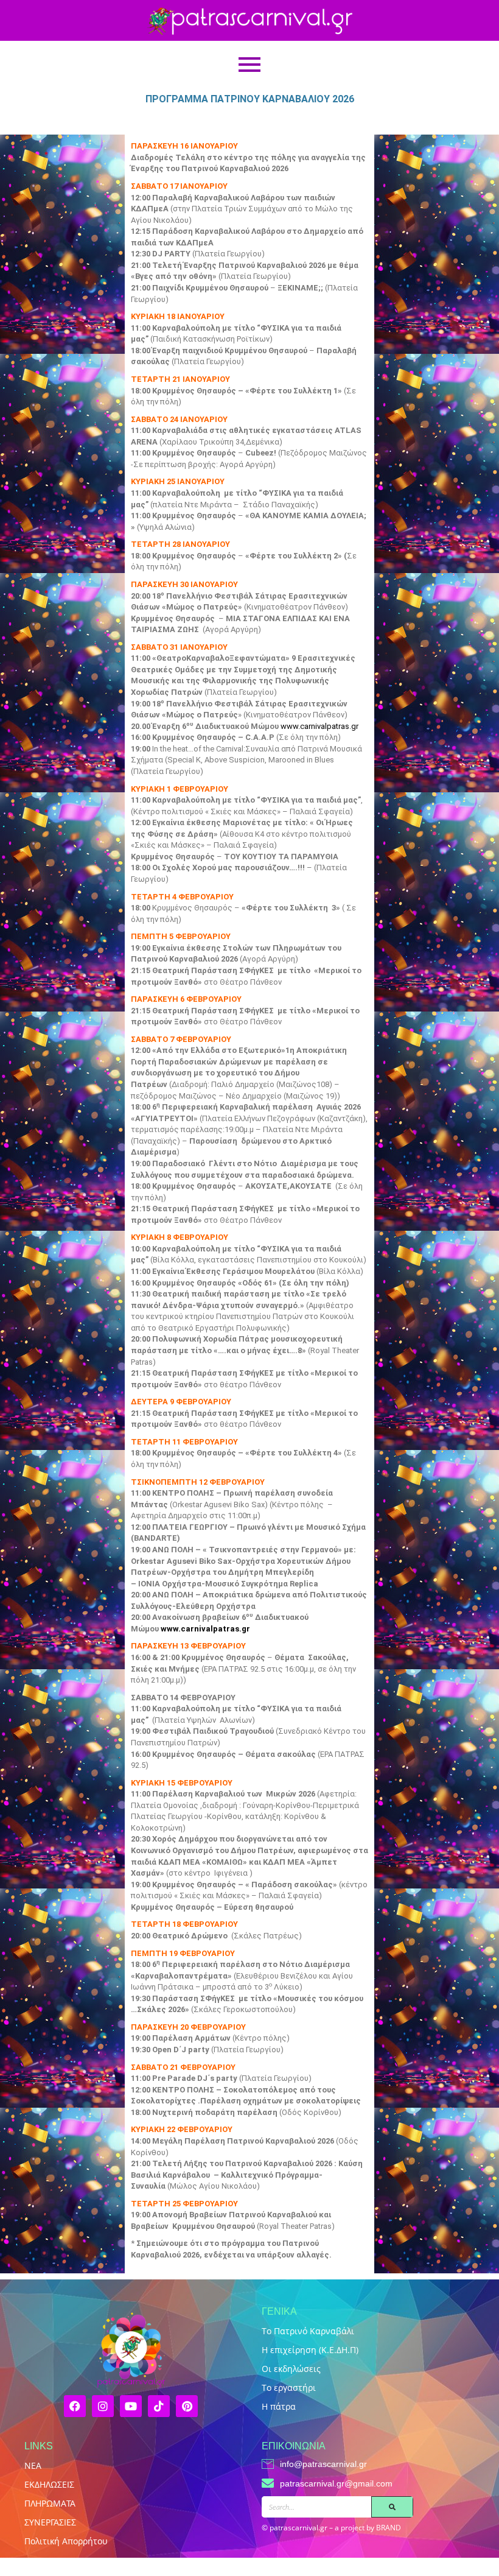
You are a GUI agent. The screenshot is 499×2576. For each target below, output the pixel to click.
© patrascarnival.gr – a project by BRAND (331, 2528)
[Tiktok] (159, 2406)
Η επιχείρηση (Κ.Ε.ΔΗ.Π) (310, 2350)
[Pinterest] (187, 2406)
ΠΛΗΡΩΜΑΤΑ (50, 2503)
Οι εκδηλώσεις (291, 2369)
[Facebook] (75, 2406)
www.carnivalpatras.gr (319, 726)
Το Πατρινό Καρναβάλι (308, 2331)
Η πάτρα (279, 2406)
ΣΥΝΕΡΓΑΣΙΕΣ (50, 2522)
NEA (33, 2465)
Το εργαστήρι (289, 2388)
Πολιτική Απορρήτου (66, 2541)
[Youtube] (131, 2406)
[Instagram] (103, 2406)
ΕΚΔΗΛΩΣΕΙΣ (49, 2484)
